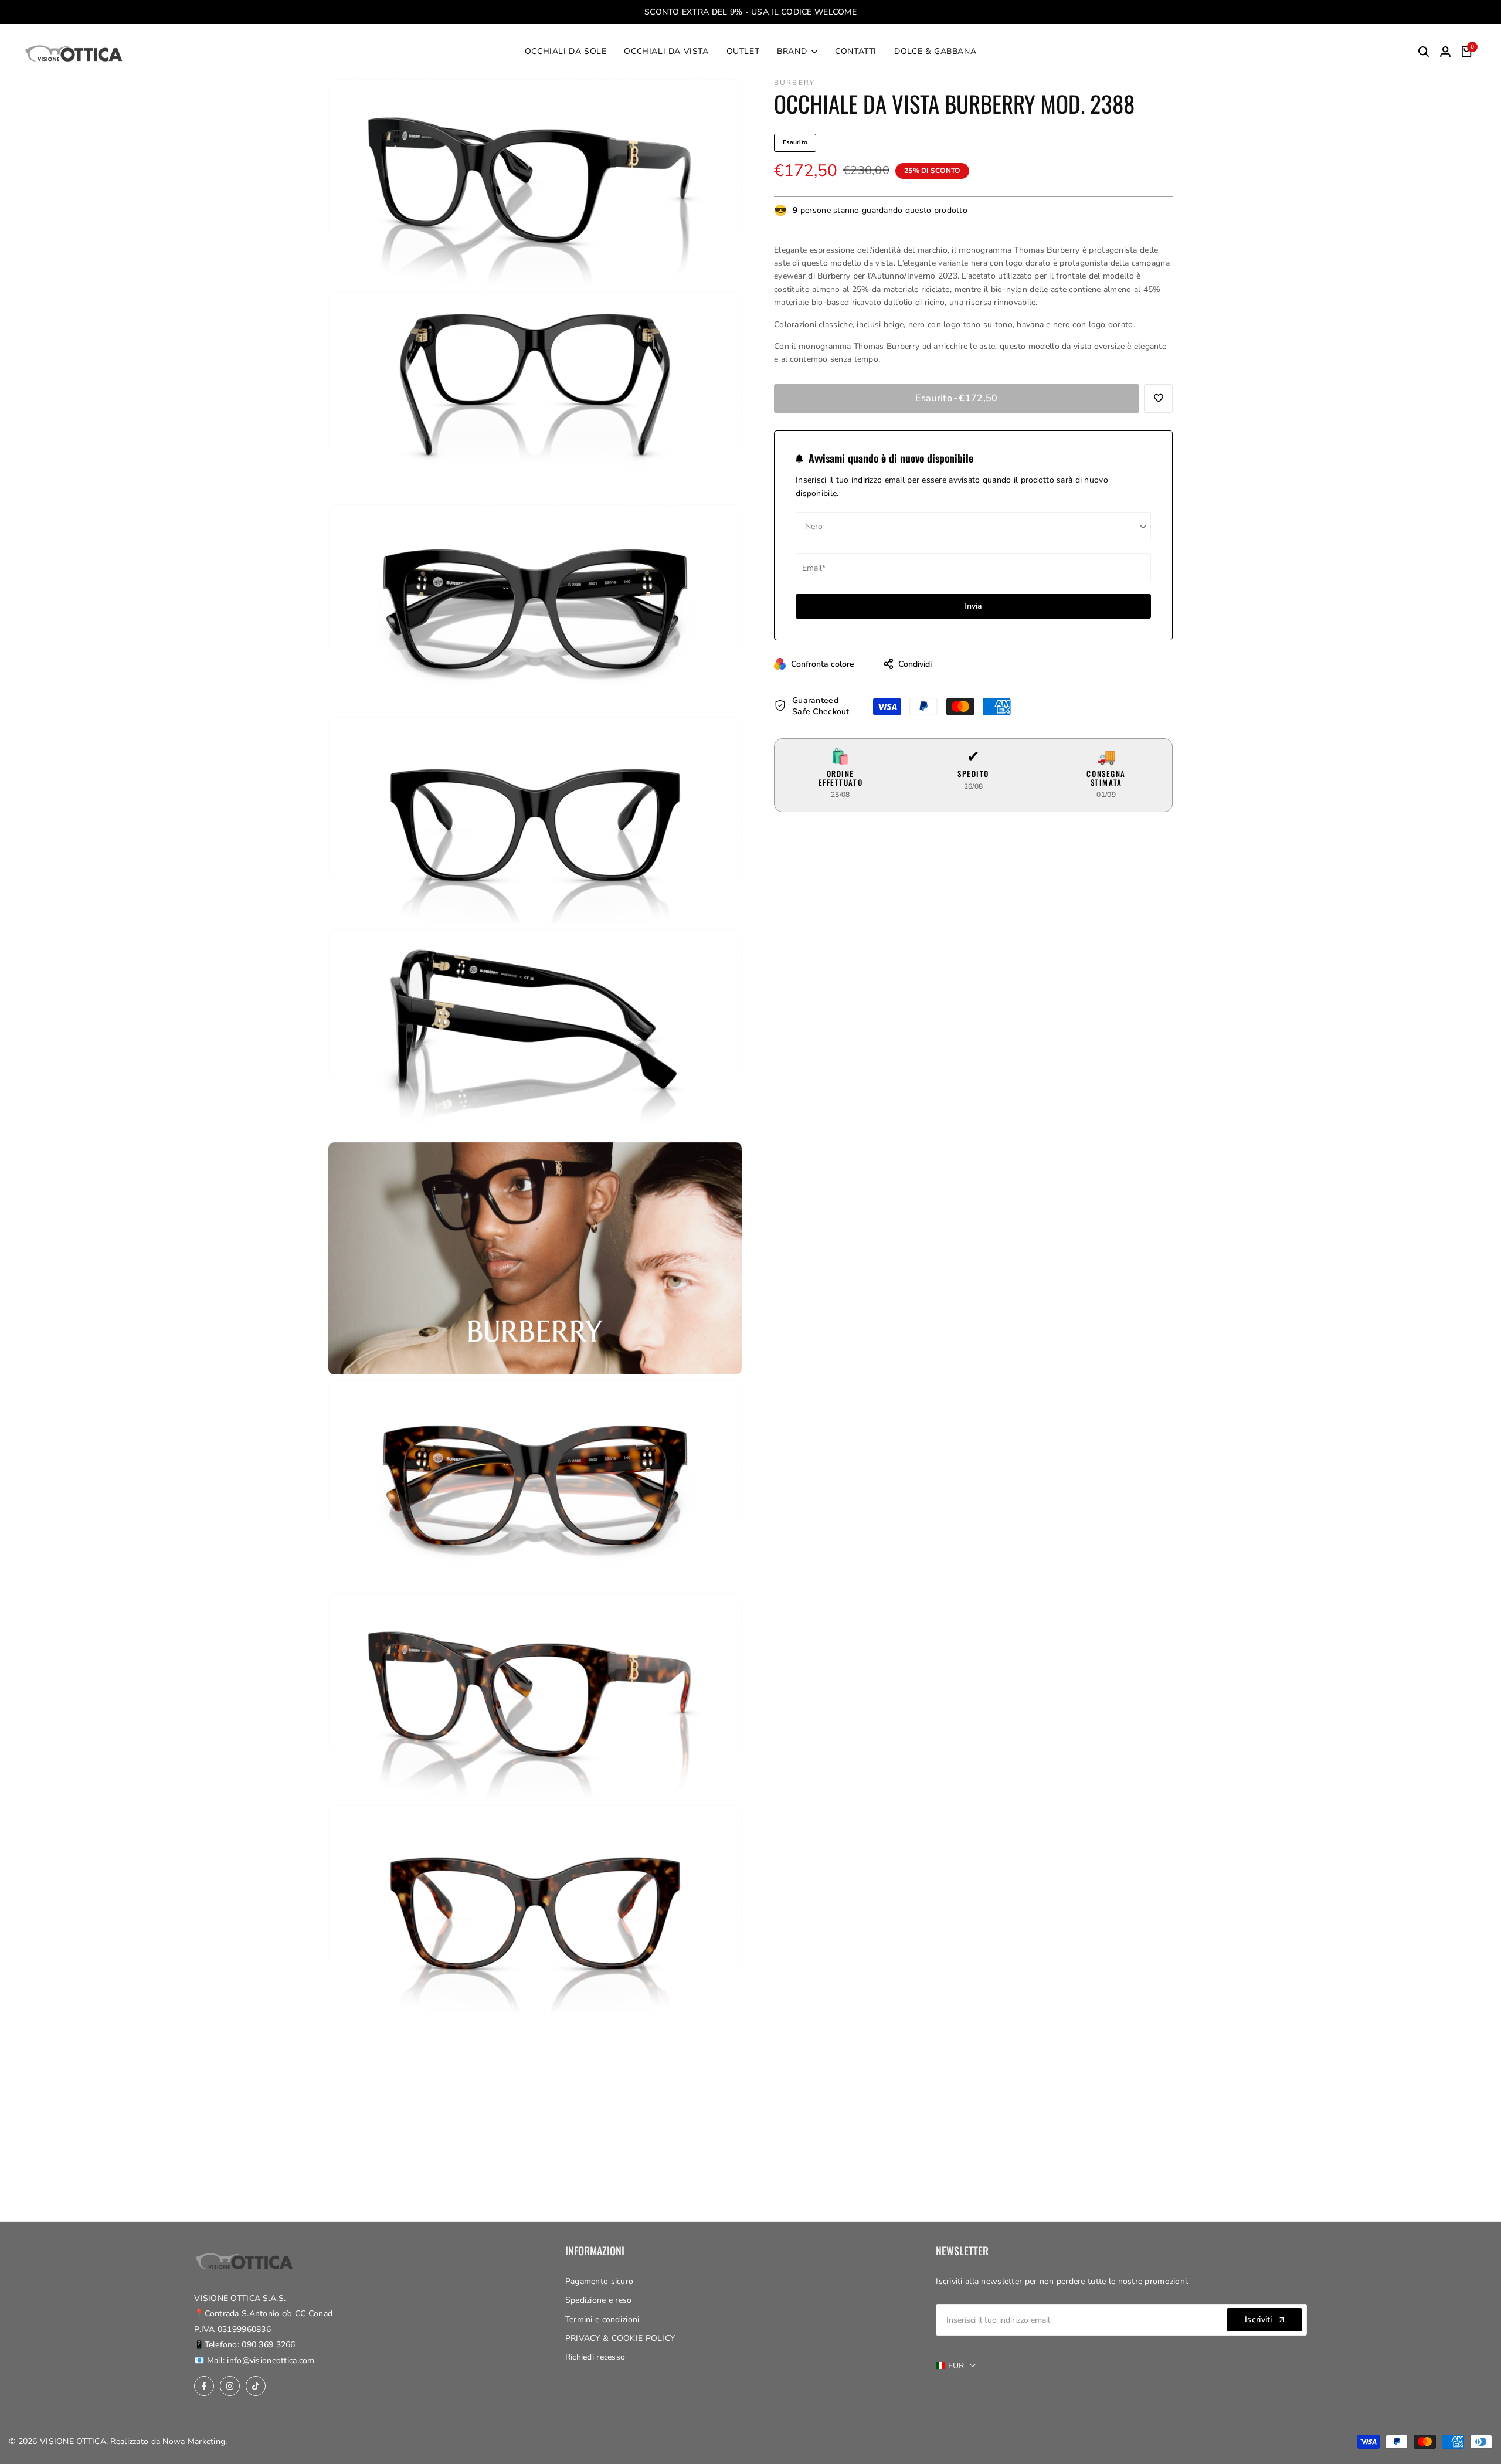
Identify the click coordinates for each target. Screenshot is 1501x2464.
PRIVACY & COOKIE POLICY (620, 2338)
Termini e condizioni (602, 2319)
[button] (1158, 398)
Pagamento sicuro (599, 2281)
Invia (973, 606)
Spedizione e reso (599, 2300)
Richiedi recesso (595, 2357)
